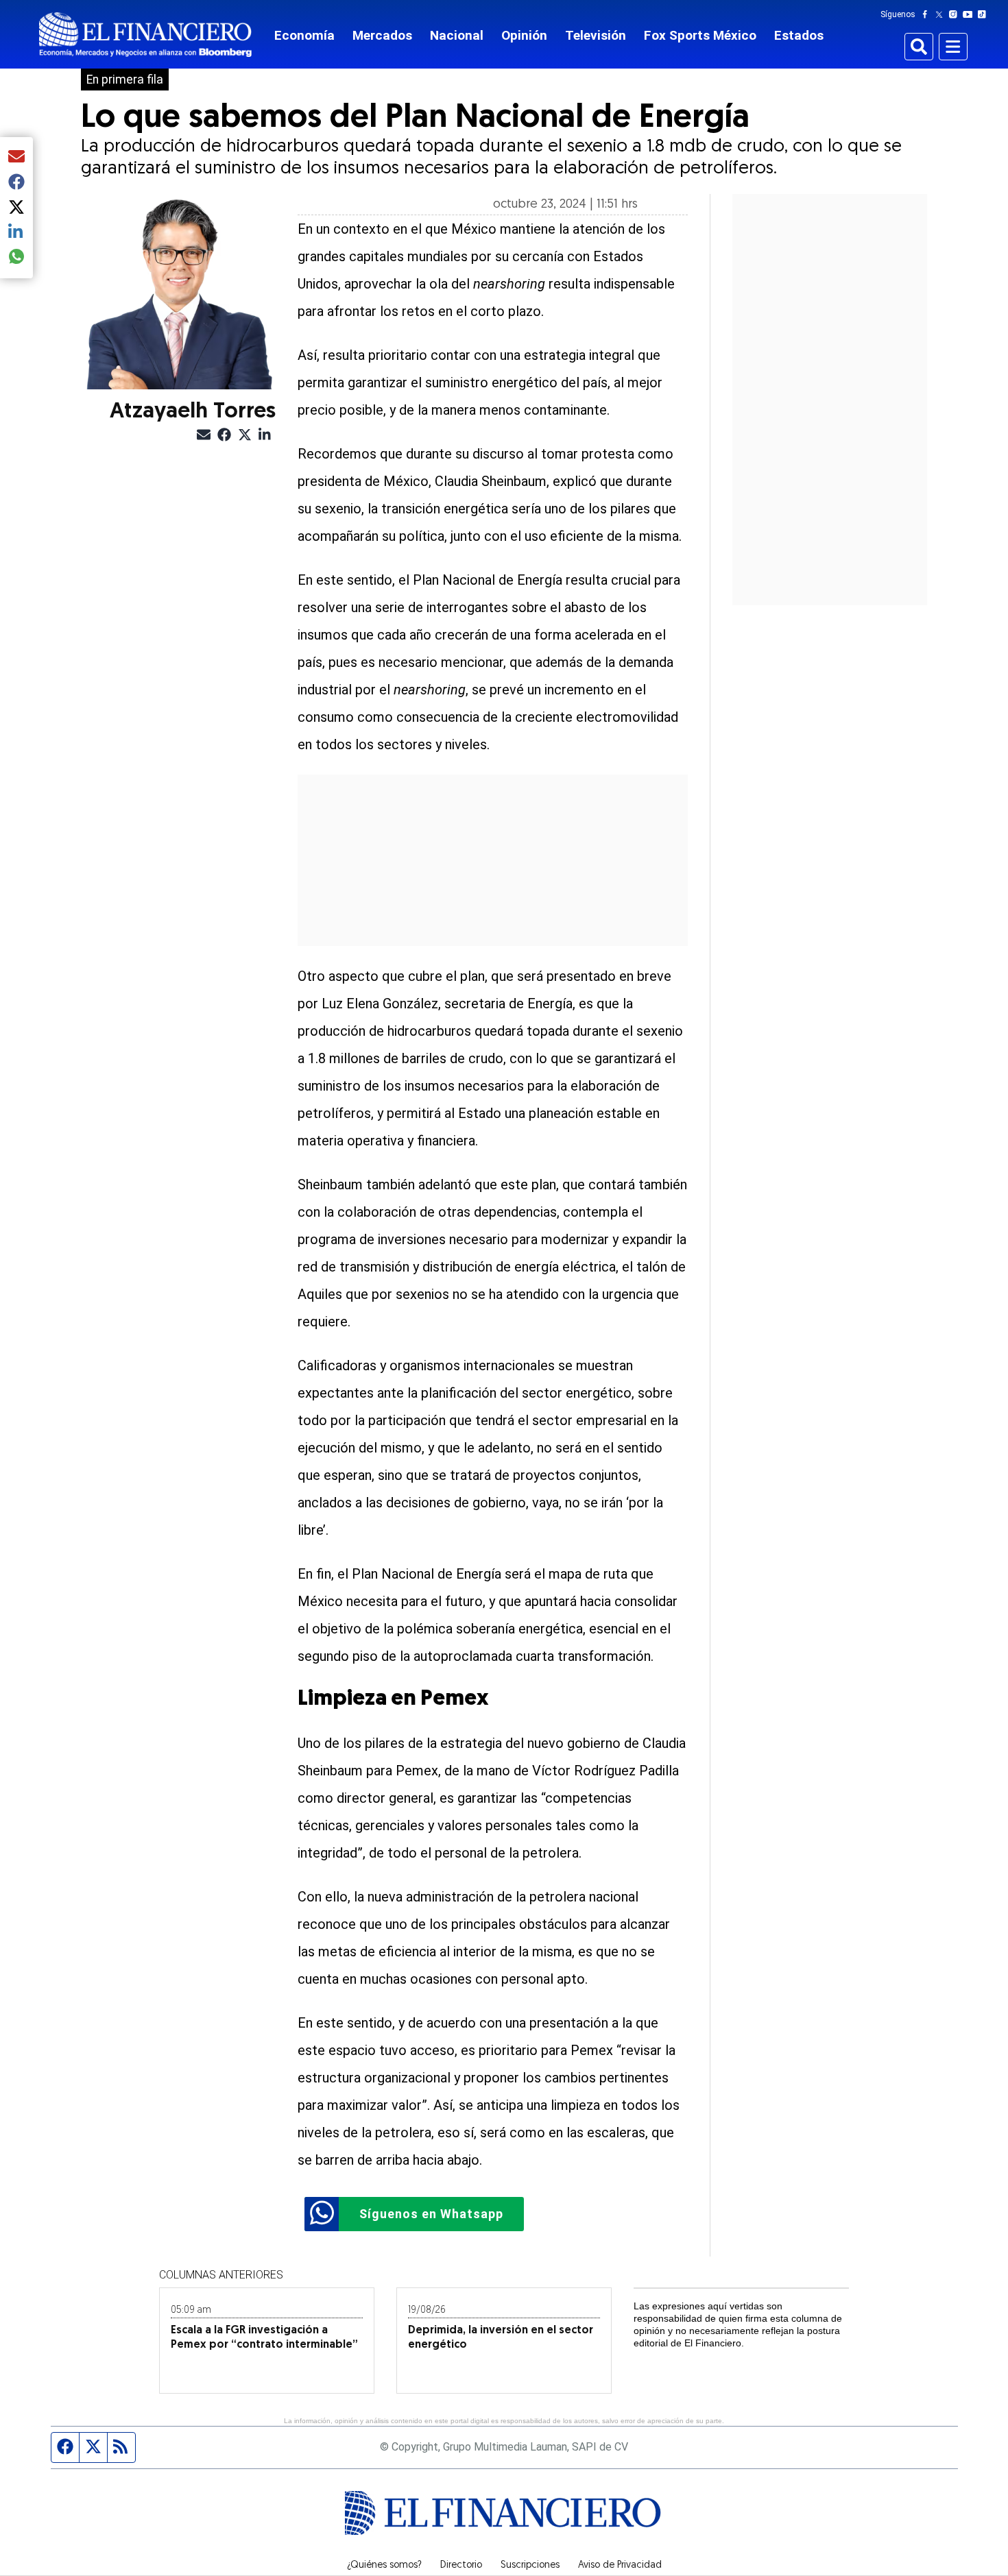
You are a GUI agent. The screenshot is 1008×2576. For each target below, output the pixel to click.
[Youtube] (971, 14)
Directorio (461, 2566)
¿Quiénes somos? (384, 2566)
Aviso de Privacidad (620, 2566)
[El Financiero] (145, 35)
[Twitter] (942, 14)
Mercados (382, 35)
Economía (304, 35)
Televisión (596, 35)
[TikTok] (985, 14)
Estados (799, 35)
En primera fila (125, 80)
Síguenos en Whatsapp (431, 2214)
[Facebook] (928, 14)
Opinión (524, 35)
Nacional (457, 35)
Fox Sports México (700, 35)
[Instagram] (956, 14)
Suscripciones (530, 2566)
